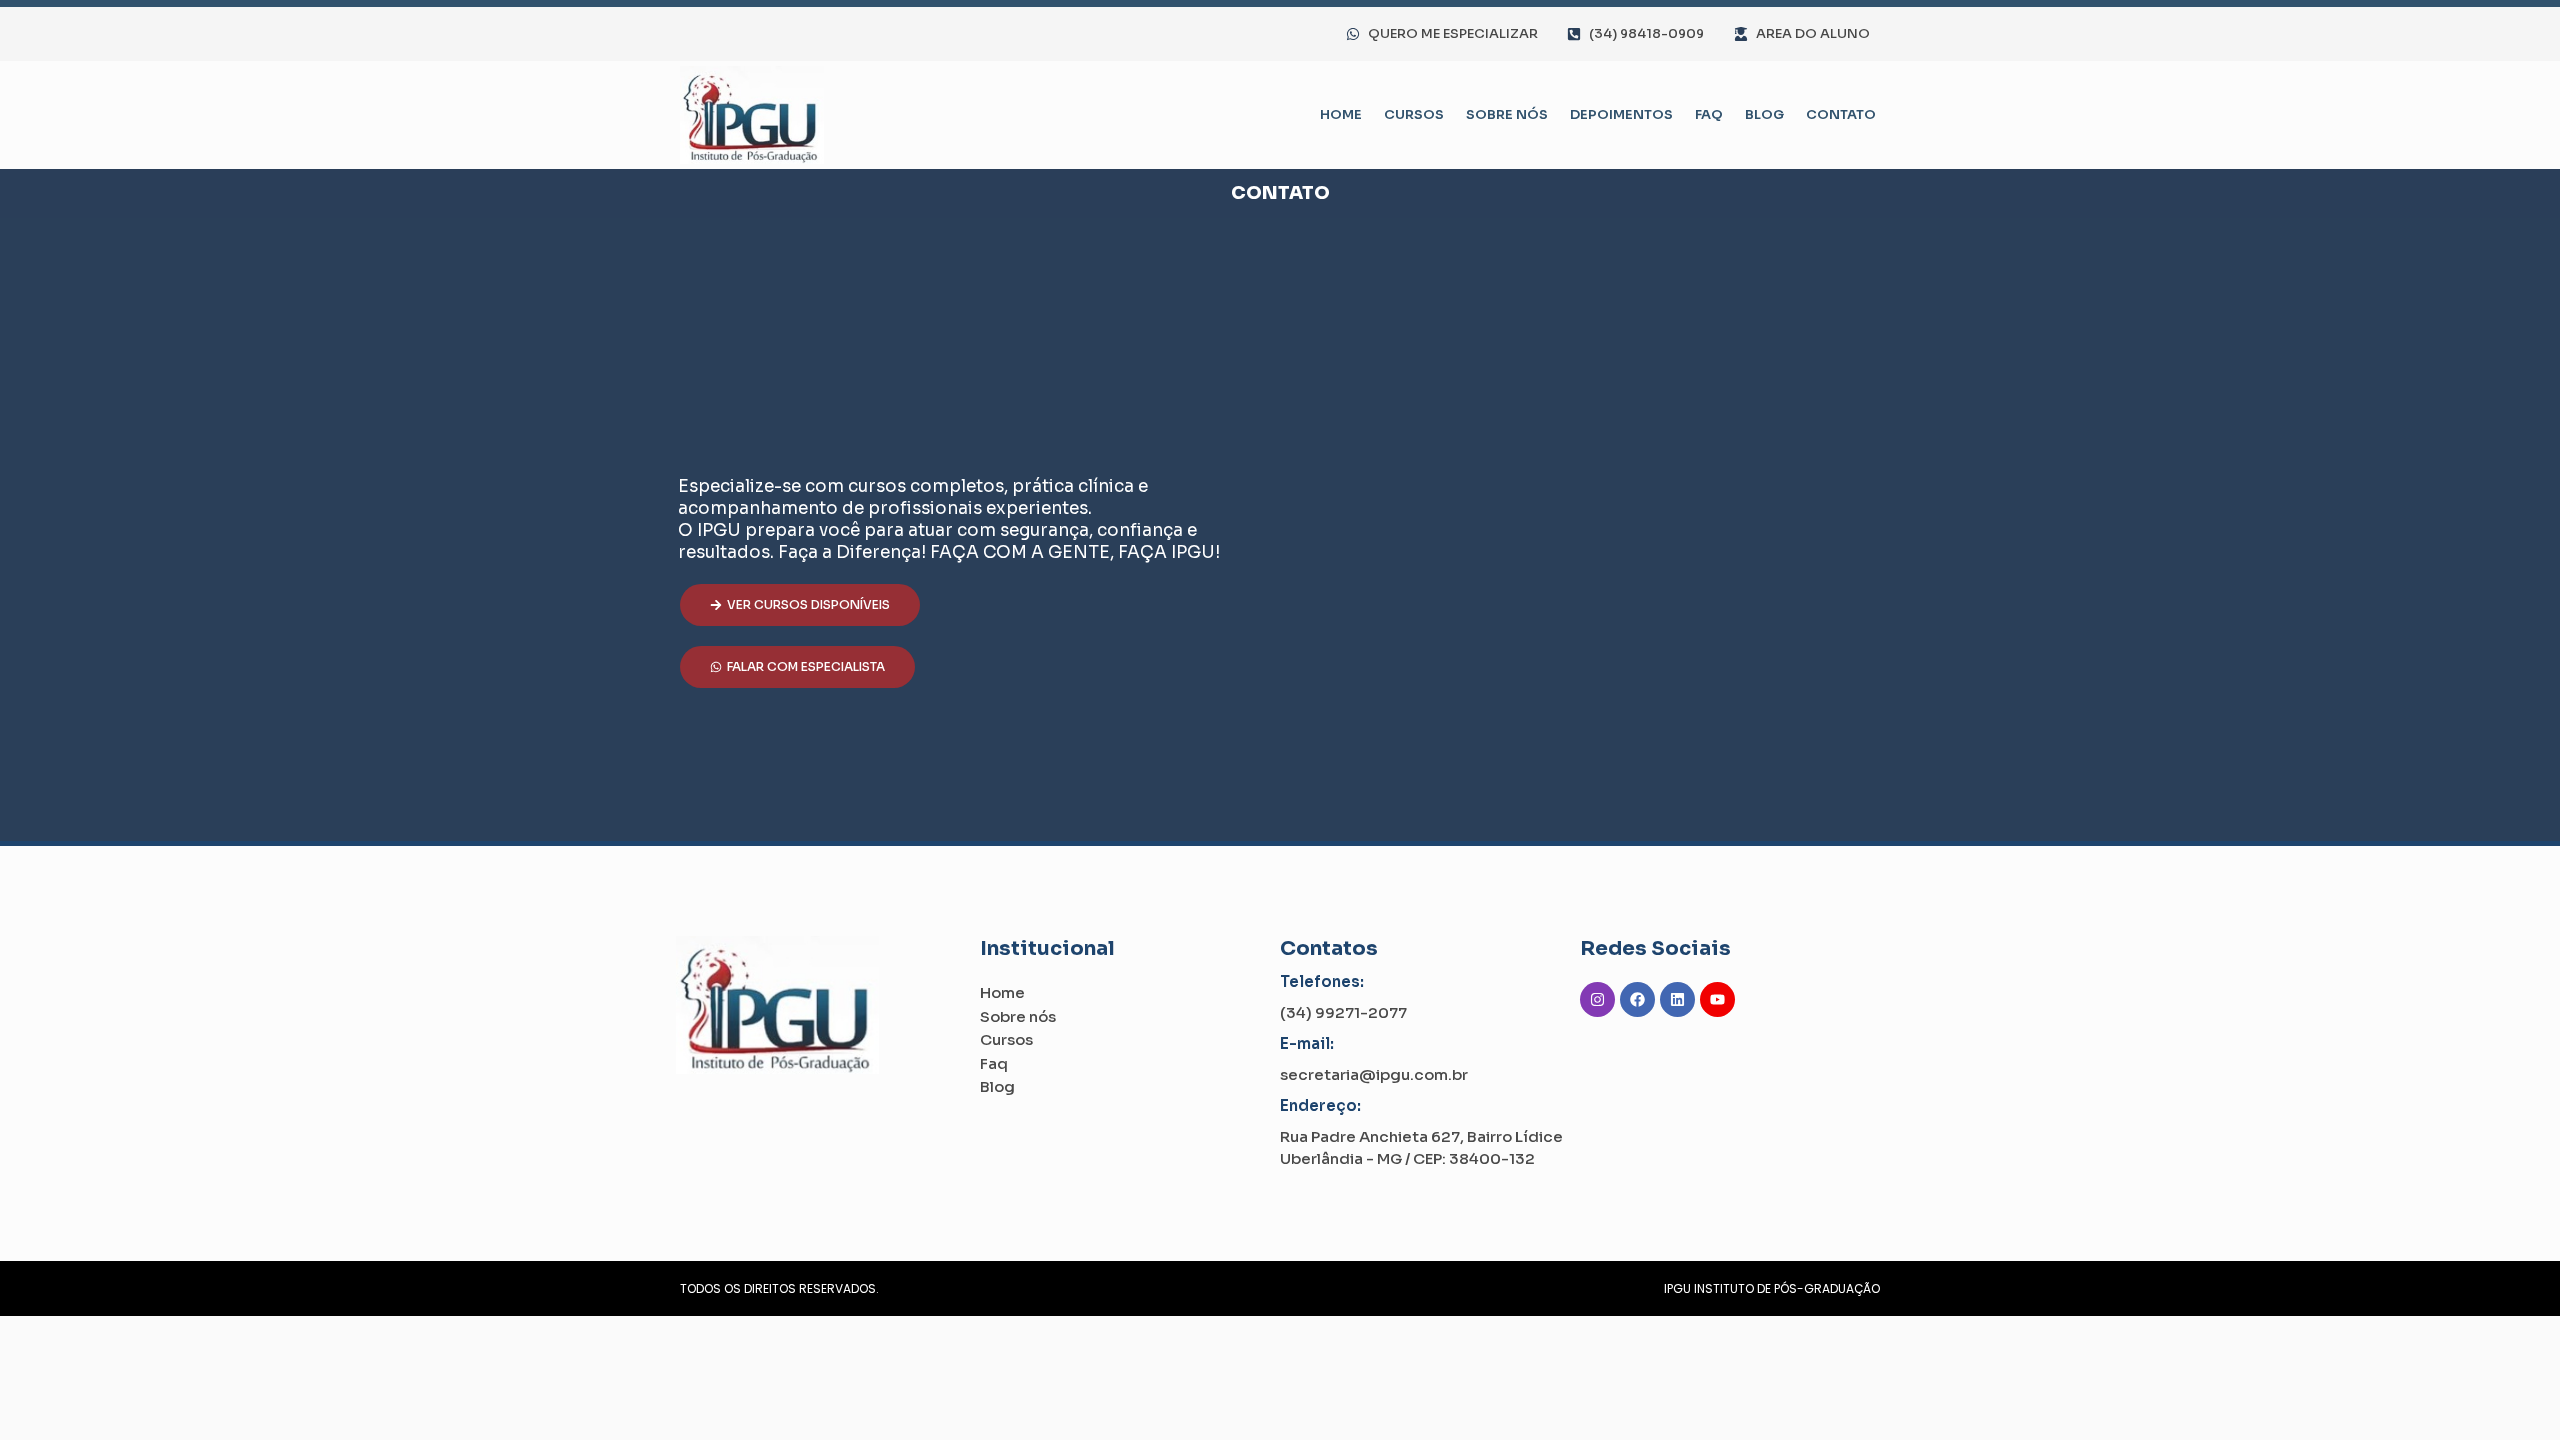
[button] (800, 605)
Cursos (1414, 114)
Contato (1841, 114)
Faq (1709, 114)
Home (1341, 114)
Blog (1764, 114)
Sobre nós (1507, 114)
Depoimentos (1621, 114)
